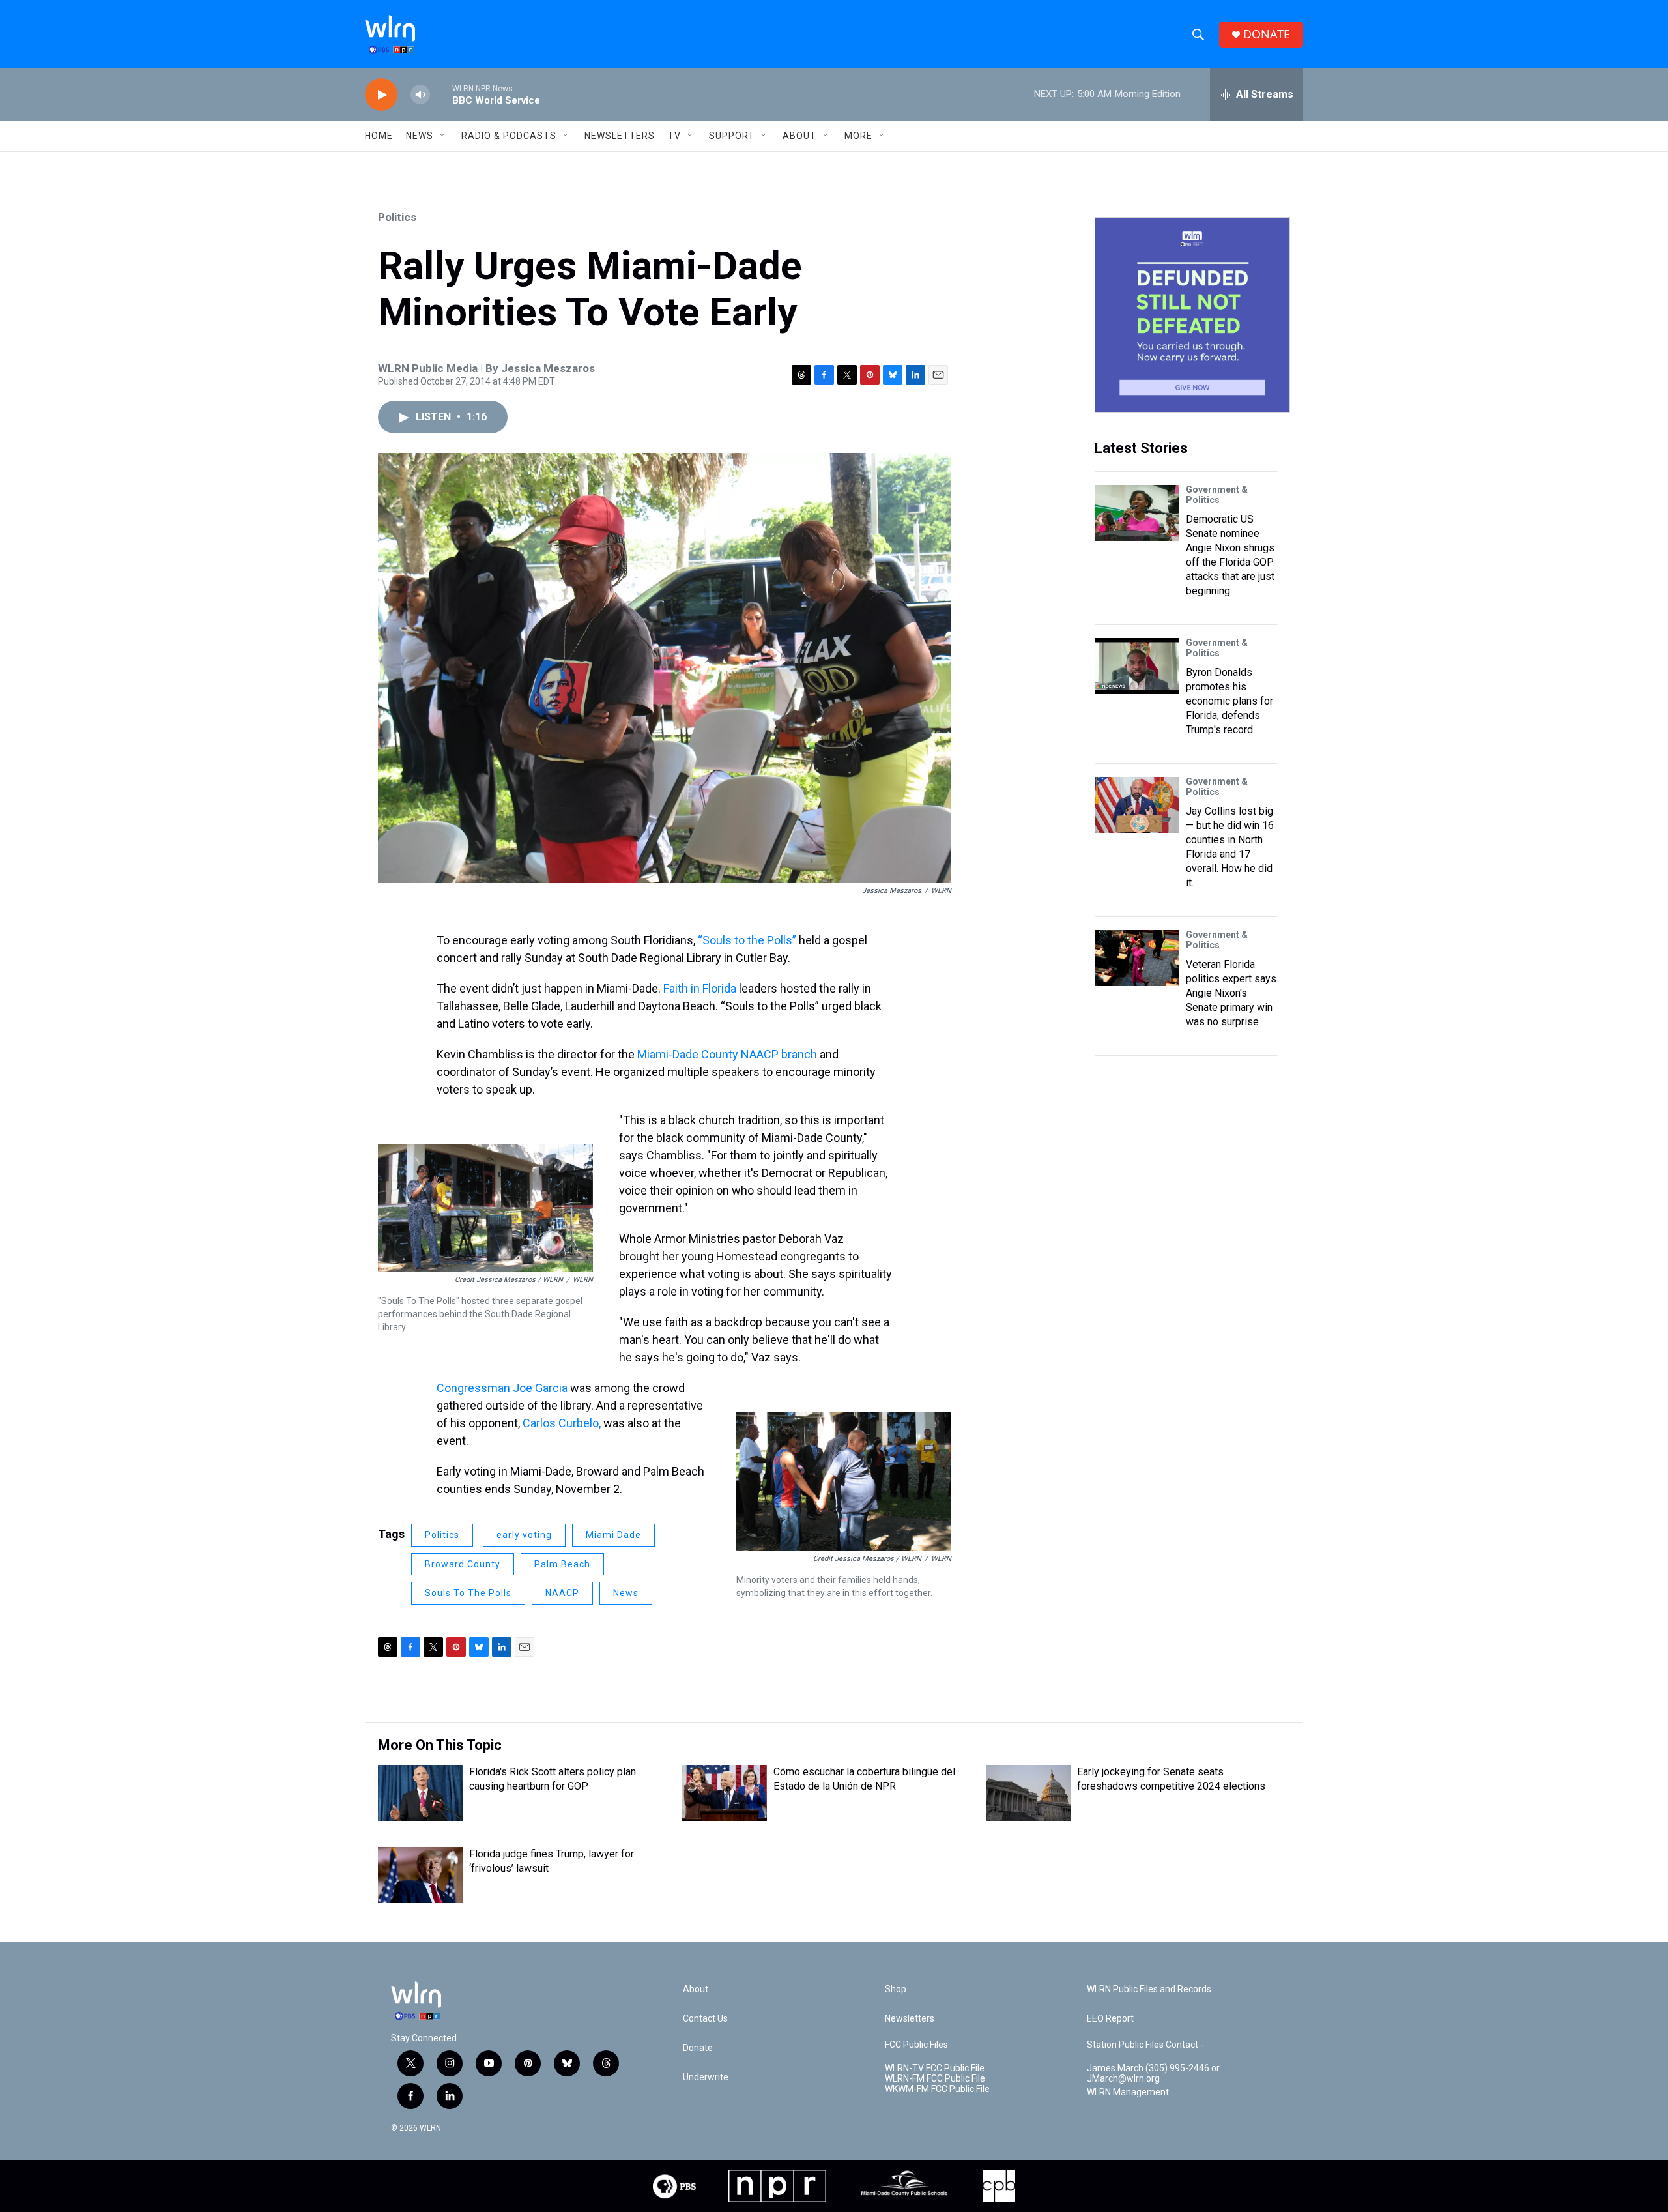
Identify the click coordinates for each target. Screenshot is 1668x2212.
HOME (379, 136)
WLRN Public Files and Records (1149, 1989)
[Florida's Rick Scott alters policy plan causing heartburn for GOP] (420, 1793)
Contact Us (705, 2019)
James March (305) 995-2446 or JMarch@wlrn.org (1153, 2074)
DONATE (1267, 34)
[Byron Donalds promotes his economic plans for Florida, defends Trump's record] (1137, 666)
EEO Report (1110, 2019)
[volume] (420, 95)
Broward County (463, 1564)
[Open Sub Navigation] (443, 136)
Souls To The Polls (468, 1593)
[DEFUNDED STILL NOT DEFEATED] (1192, 315)
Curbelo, (580, 1423)
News (626, 1593)
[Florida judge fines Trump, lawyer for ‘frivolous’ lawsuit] (420, 1875)
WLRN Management (1128, 2092)
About (799, 136)
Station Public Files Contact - (1145, 2045)
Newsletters (620, 136)
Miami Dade (613, 1535)
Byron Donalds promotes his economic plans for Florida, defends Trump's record (1229, 701)
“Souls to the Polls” (747, 940)
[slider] (441, 94)
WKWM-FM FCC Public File (937, 2089)
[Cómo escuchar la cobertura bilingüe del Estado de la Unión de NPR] (725, 1793)
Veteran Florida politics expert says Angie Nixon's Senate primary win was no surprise (1231, 993)
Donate (698, 2048)
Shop (896, 1989)
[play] (381, 95)
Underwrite (706, 2077)
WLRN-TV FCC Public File (935, 2068)
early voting (524, 1535)
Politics (397, 217)
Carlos (540, 1423)
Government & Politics (1217, 495)
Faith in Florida (700, 988)
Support (732, 136)
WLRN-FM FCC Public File (935, 2079)
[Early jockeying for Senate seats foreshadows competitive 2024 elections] (1028, 1793)
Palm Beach (562, 1564)
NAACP (562, 1593)
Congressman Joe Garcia (502, 1388)
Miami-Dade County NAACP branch (728, 1054)
